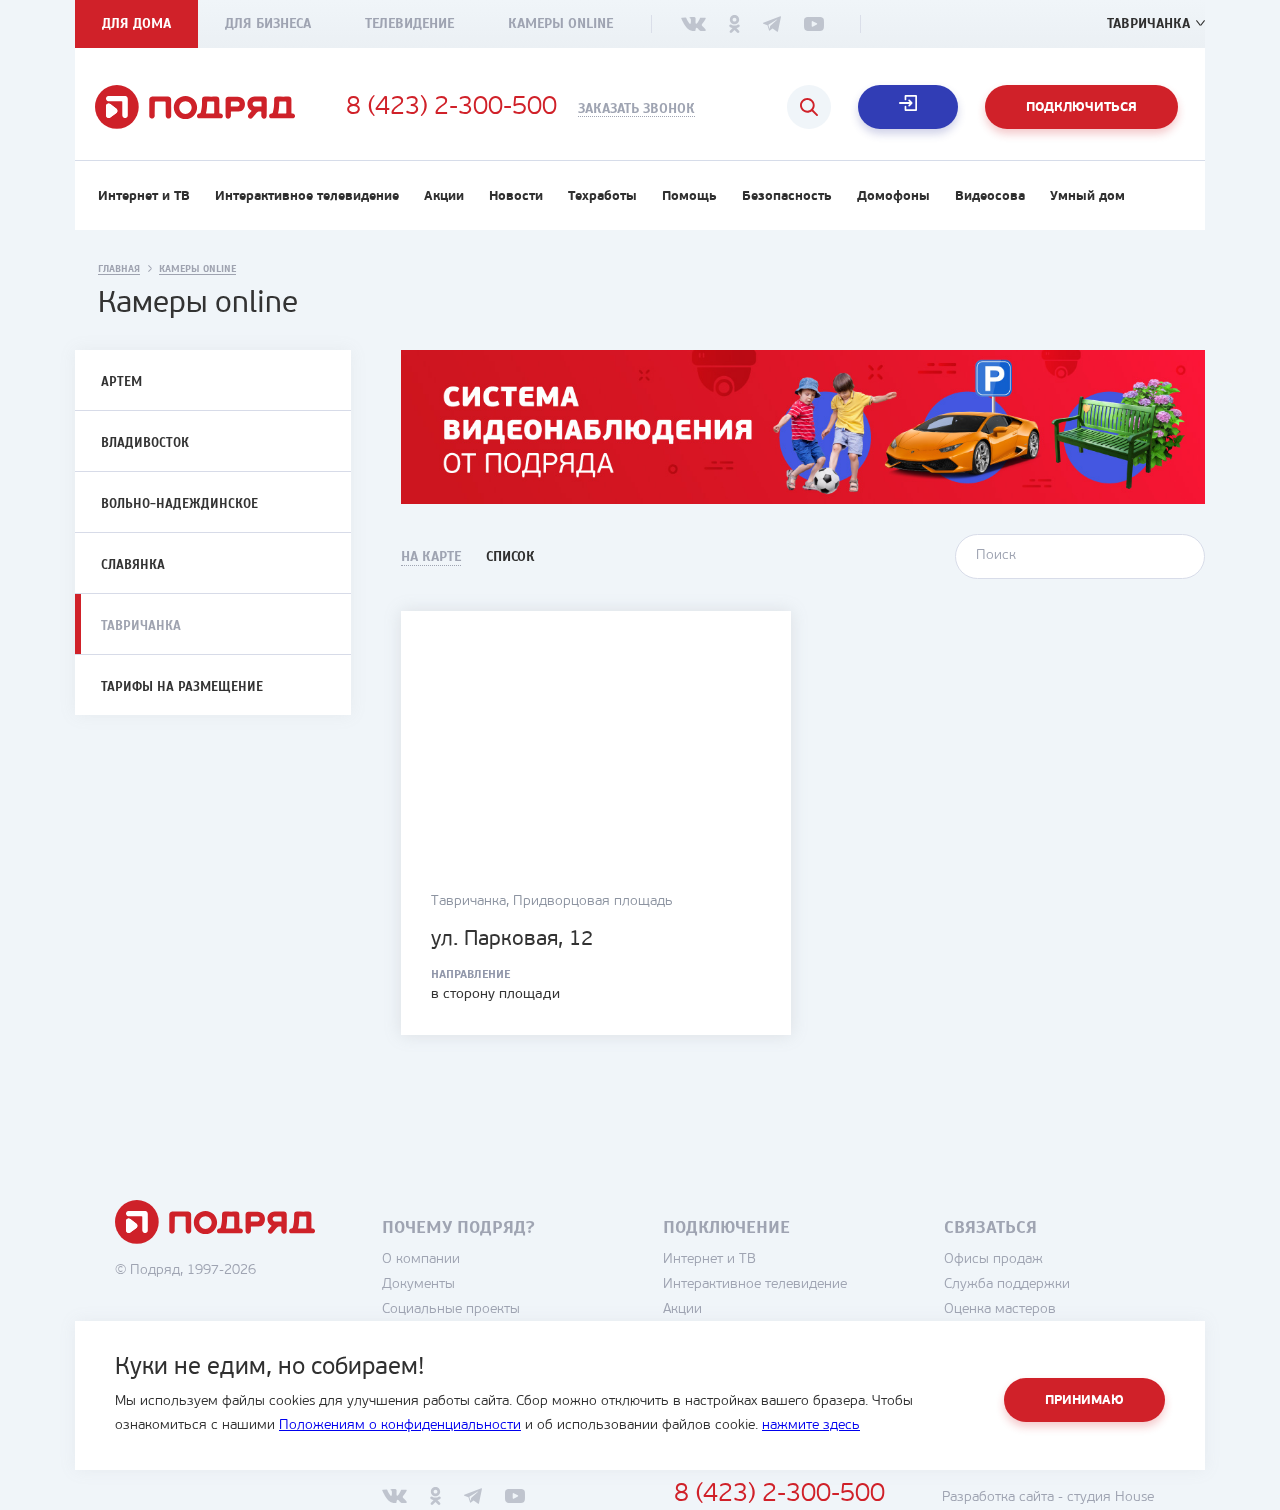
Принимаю (1084, 1400)
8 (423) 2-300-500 (451, 108)
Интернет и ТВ (144, 196)
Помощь (689, 196)
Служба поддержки (1007, 1284)
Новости (516, 196)
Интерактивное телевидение (307, 196)
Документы (418, 1284)
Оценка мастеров (1000, 1309)
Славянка (133, 565)
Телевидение (409, 23)
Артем (121, 382)
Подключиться (1081, 107)
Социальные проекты (451, 1309)
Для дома (136, 23)
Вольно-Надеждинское (179, 504)
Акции (444, 196)
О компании (421, 1259)
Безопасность (787, 196)
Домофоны (893, 196)
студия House (1110, 1497)
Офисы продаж (993, 1259)
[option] (803, 427)
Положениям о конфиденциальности (400, 1425)
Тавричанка (1148, 23)
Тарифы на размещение (182, 687)
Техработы (602, 196)
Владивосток (145, 443)
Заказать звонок (636, 109)
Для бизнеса (268, 23)
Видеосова (990, 196)
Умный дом (1087, 196)
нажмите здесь (811, 1425)
